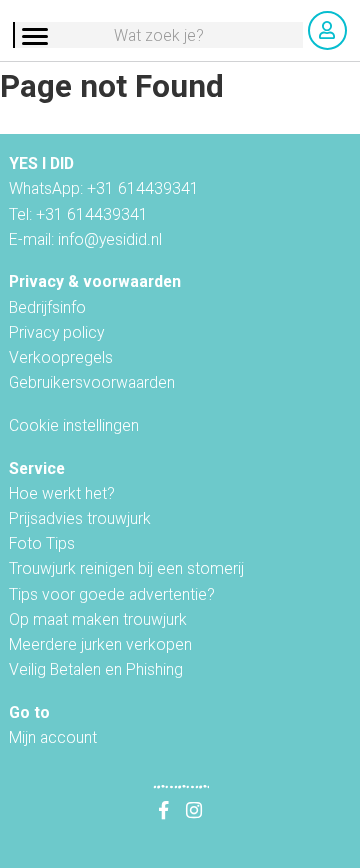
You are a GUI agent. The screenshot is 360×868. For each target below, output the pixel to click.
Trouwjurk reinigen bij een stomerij (126, 568)
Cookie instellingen (74, 425)
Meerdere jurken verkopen (100, 644)
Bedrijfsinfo (47, 307)
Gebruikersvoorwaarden (92, 382)
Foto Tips (42, 543)
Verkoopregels (61, 357)
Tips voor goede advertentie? (112, 594)
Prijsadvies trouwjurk (80, 518)
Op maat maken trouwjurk (98, 619)
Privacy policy (56, 332)
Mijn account (53, 737)
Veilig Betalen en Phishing (96, 669)
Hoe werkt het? (62, 493)
